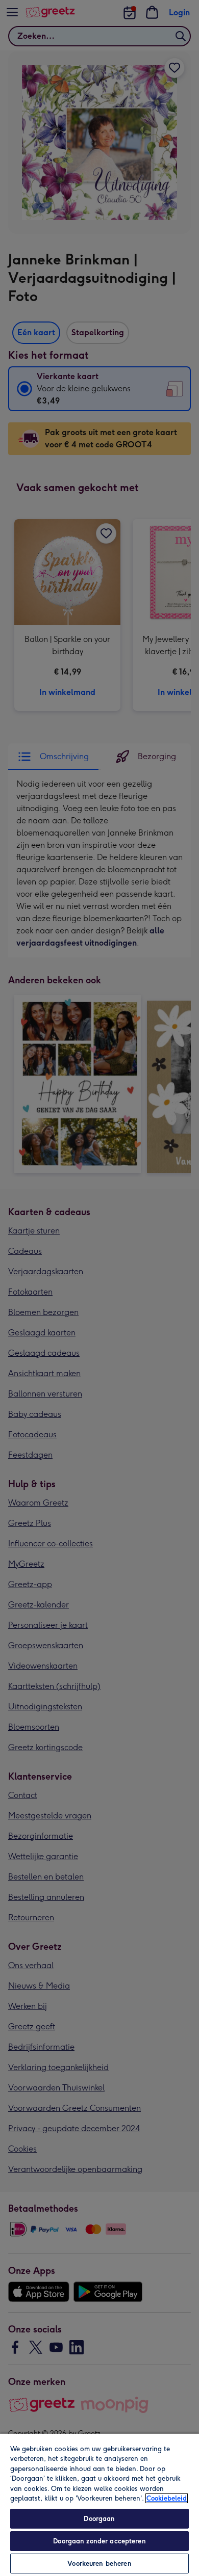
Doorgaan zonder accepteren (99, 2541)
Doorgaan (99, 2519)
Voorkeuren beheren (99, 2564)
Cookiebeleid (167, 2498)
